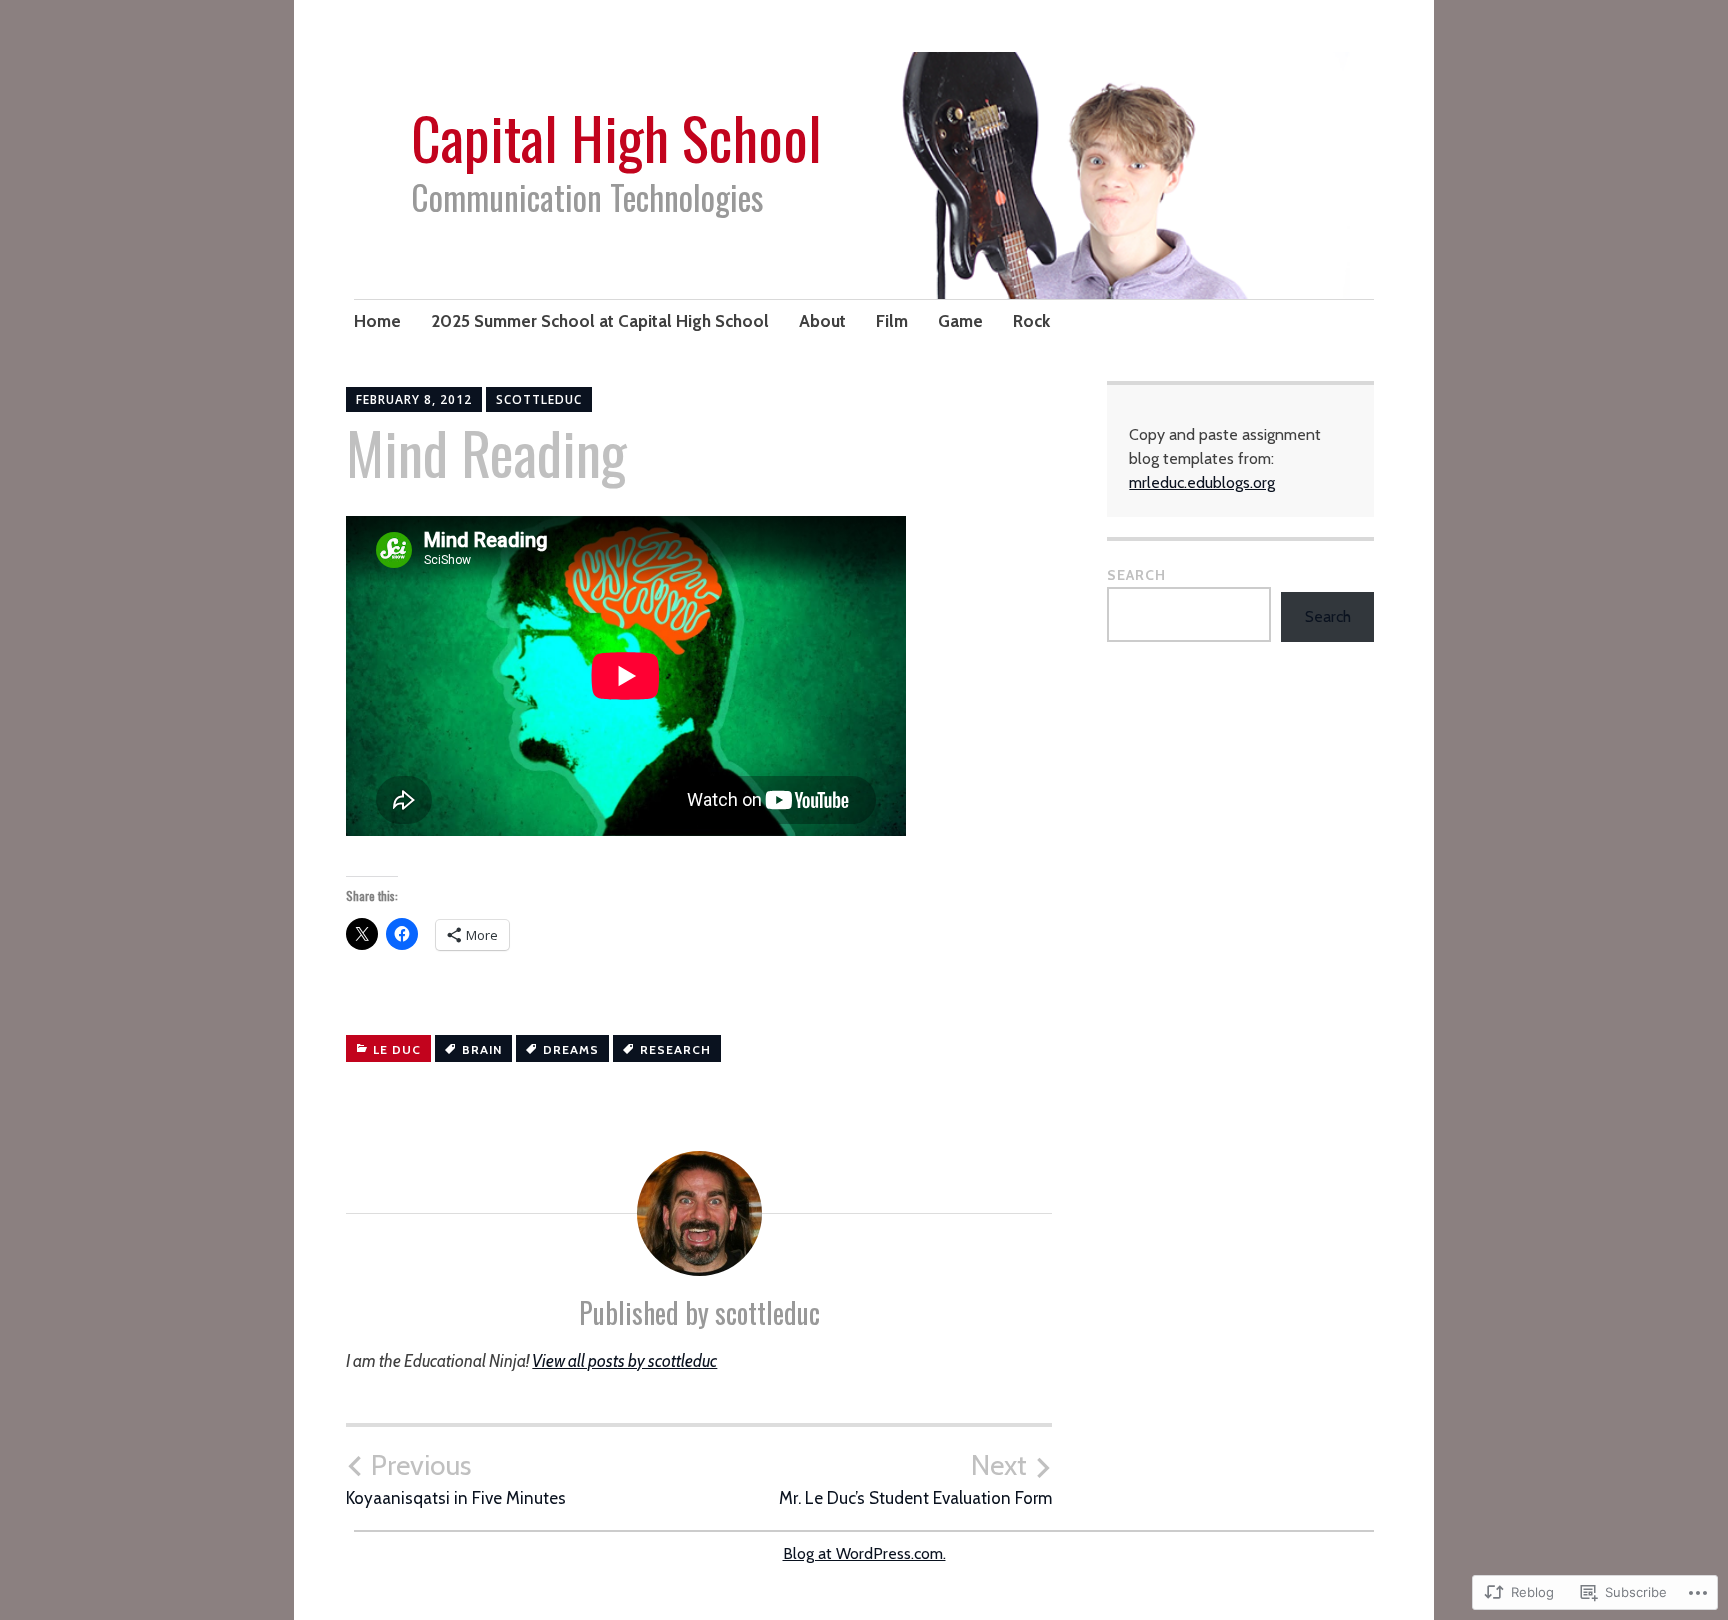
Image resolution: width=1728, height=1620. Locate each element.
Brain (482, 1049)
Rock (1031, 321)
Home (377, 321)
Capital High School (616, 137)
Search (1136, 575)
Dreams (571, 1049)
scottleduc (539, 399)
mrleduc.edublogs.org (1202, 482)
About (822, 321)
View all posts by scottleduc (624, 1361)
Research (675, 1049)
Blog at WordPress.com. (864, 1553)
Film (892, 321)
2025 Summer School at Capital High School (600, 321)
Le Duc (397, 1049)
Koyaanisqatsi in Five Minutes (456, 1479)
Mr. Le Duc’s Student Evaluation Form (915, 1479)
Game (960, 321)
